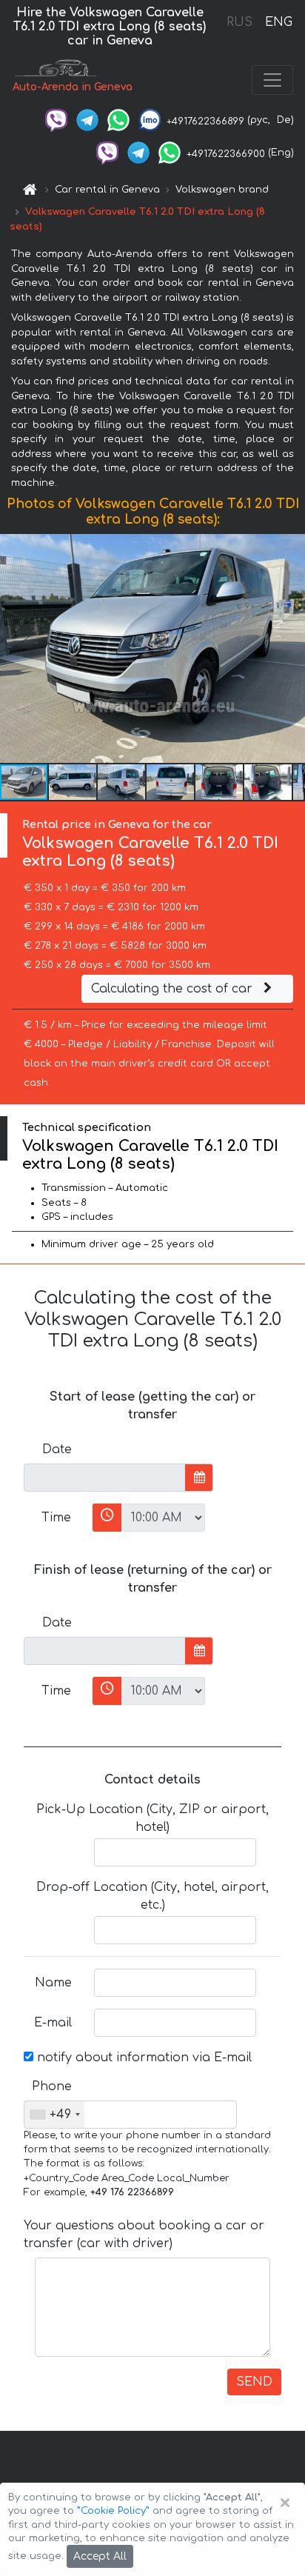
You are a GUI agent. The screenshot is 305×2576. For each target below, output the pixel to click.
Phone (52, 2086)
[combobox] (54, 2115)
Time (56, 1518)
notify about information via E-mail (143, 2058)
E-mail (53, 2023)
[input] (105, 1478)
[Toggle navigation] (272, 80)
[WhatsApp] (118, 120)
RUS (239, 22)
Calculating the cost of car (174, 989)
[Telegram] (87, 120)
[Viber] (56, 120)
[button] (73, 782)
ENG (278, 22)
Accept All (100, 2556)
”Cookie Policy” (113, 2511)
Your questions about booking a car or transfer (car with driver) (144, 2235)
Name (53, 1983)
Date (57, 1449)
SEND (254, 2382)
